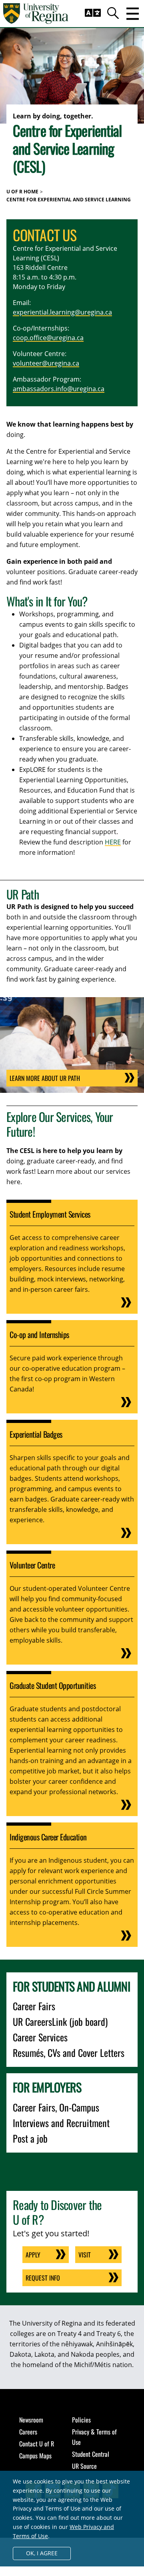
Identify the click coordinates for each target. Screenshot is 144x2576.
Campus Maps (35, 2456)
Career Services (40, 2037)
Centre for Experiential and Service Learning (69, 200)
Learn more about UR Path (45, 1078)
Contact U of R (37, 2444)
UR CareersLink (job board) (60, 2021)
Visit (85, 2255)
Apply (33, 2255)
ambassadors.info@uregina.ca (59, 389)
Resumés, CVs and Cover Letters (69, 2053)
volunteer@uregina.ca (46, 363)
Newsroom (31, 2420)
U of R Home (22, 192)
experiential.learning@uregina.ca (62, 312)
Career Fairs (34, 2006)
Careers (28, 2432)
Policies (81, 2420)
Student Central (91, 2454)
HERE (113, 842)
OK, (42, 2553)
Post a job (30, 2138)
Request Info (43, 2278)
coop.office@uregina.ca (48, 338)
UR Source (84, 2466)
